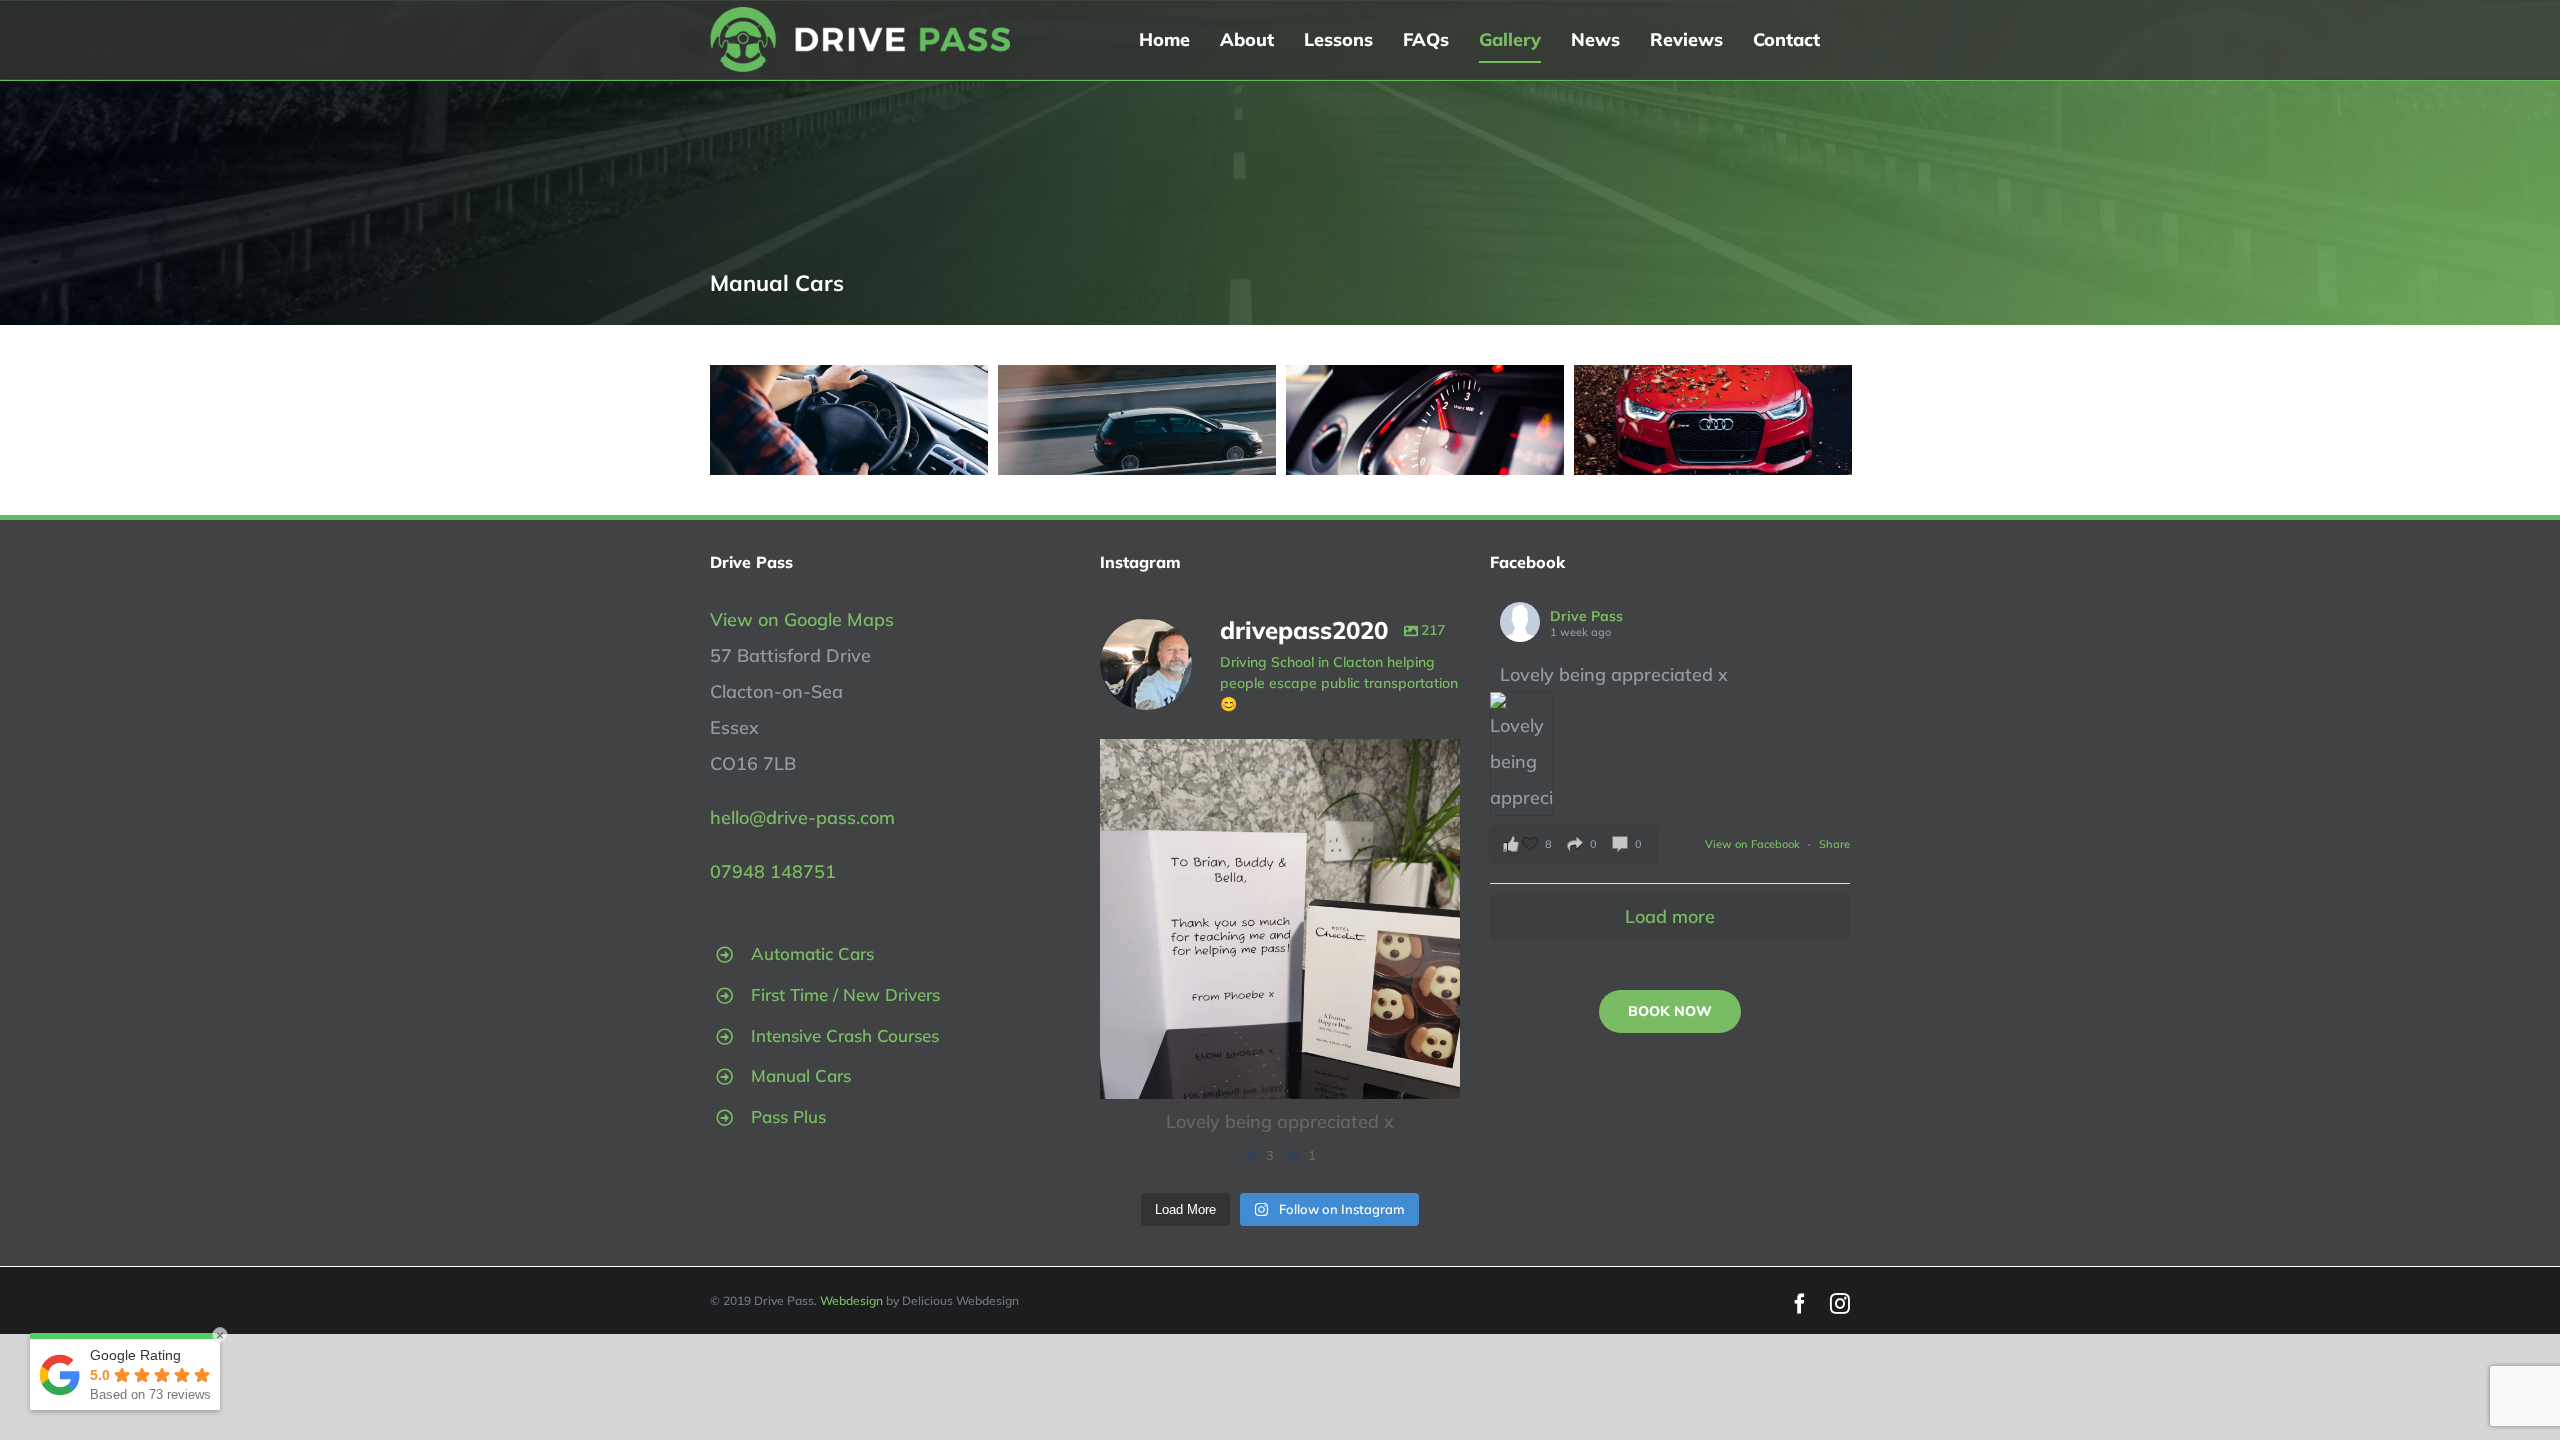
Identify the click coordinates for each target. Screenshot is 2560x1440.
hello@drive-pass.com (802, 817)
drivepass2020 (1276, 758)
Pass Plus (788, 1116)
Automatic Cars (812, 953)
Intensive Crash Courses (845, 1035)
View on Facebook (1754, 844)
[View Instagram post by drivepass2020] (1440, 1074)
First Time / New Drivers (845, 994)
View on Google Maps (802, 619)
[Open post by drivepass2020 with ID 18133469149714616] (1280, 919)
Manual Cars (801, 1075)
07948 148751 (773, 871)
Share (1834, 844)
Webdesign (851, 1300)
